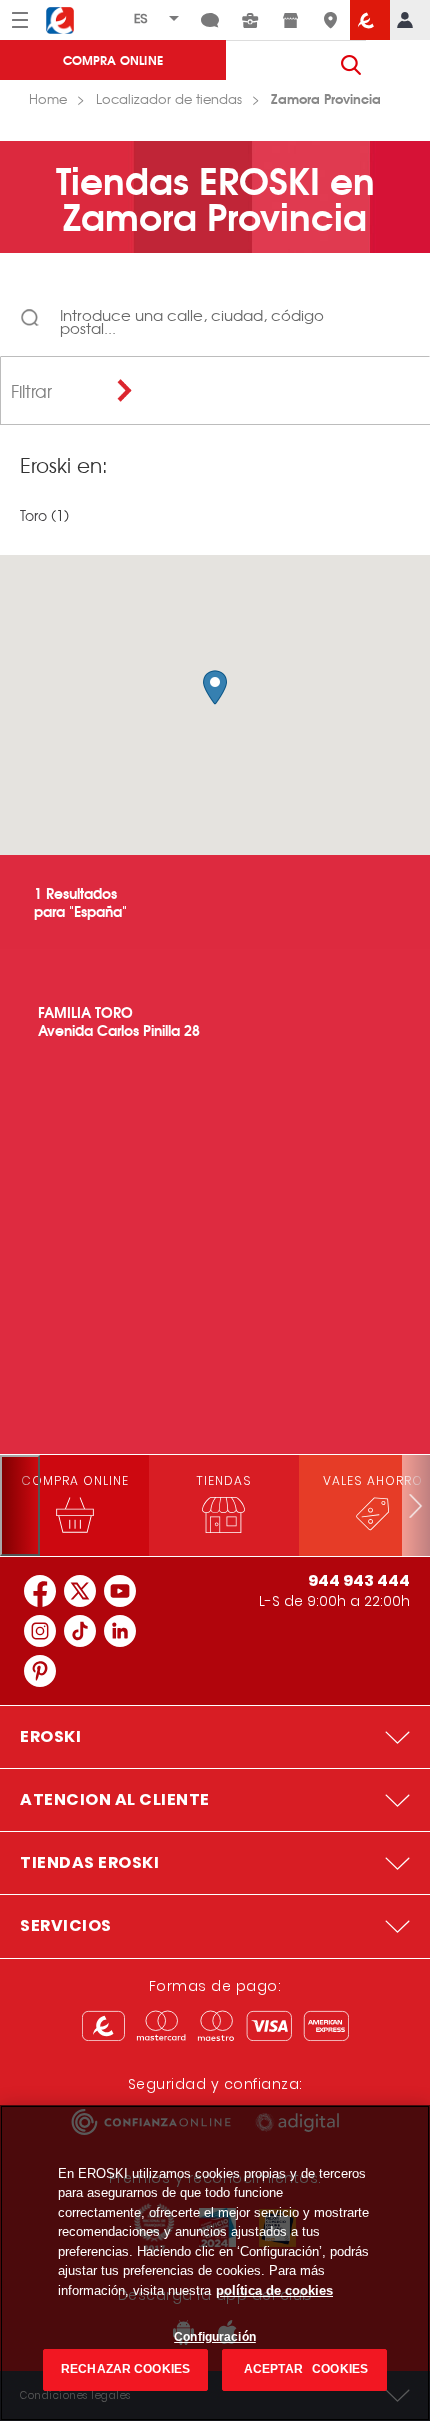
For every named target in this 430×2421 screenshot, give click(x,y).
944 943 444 (359, 1580)
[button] (215, 687)
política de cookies (274, 2290)
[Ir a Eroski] (370, 20)
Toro (33, 515)
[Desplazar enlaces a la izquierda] (20, 1505)
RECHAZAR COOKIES (125, 2369)
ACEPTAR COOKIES (304, 2369)
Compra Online (113, 59)
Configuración (215, 2337)
